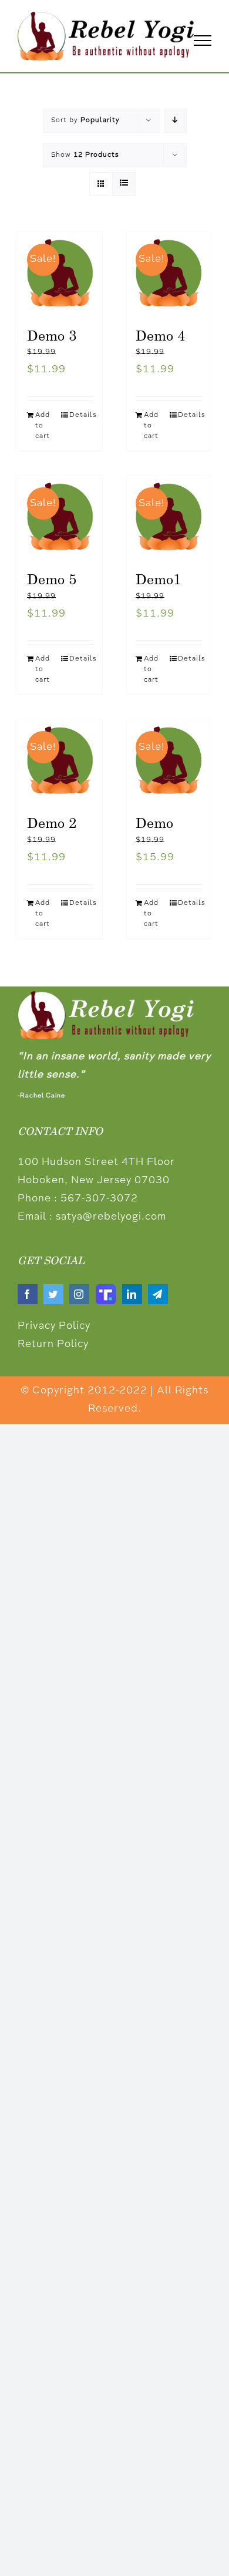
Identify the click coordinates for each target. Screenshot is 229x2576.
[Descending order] (175, 121)
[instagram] (79, 1294)
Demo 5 (52, 579)
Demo (154, 823)
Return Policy (53, 1345)
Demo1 (158, 579)
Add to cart (43, 426)
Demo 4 (160, 335)
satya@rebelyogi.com (111, 1217)
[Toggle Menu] (203, 41)
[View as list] (124, 184)
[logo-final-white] (106, 996)
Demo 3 (52, 335)
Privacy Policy (54, 1326)
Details (81, 415)
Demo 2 (52, 823)
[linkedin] (132, 1294)
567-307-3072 (99, 1199)
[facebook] (28, 1294)
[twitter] (53, 1294)
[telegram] (158, 1294)
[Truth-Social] (106, 1289)
